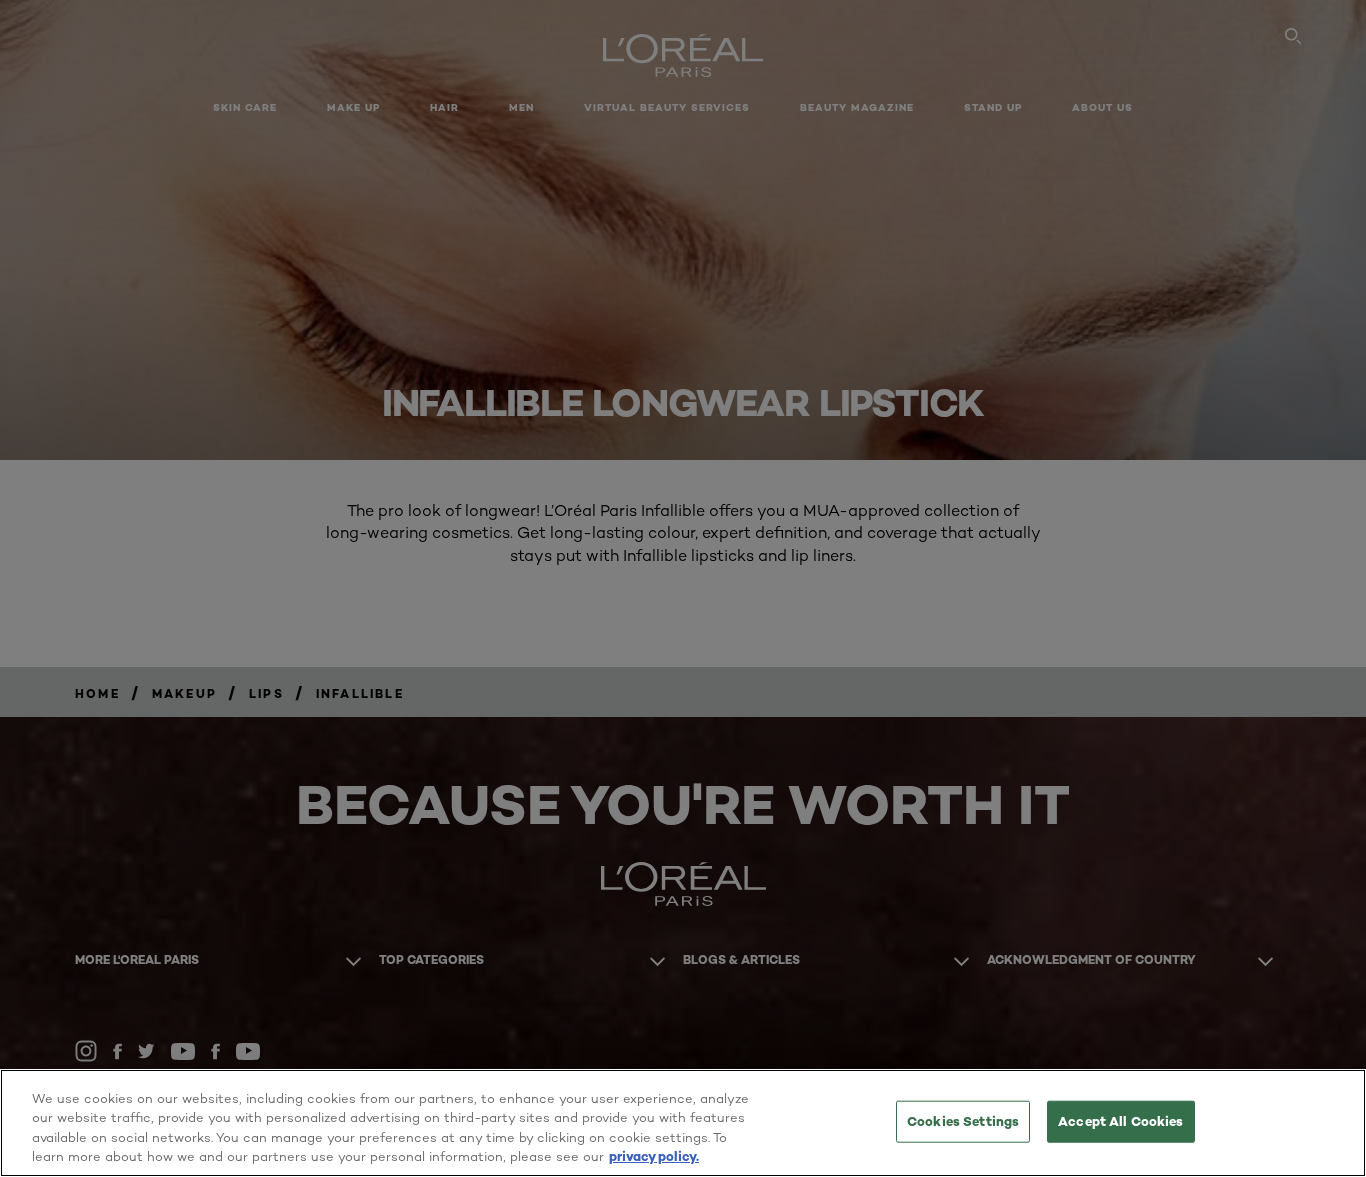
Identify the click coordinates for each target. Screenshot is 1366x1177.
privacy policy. (654, 1156)
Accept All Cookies (1120, 1121)
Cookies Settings (963, 1121)
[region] (683, 1123)
